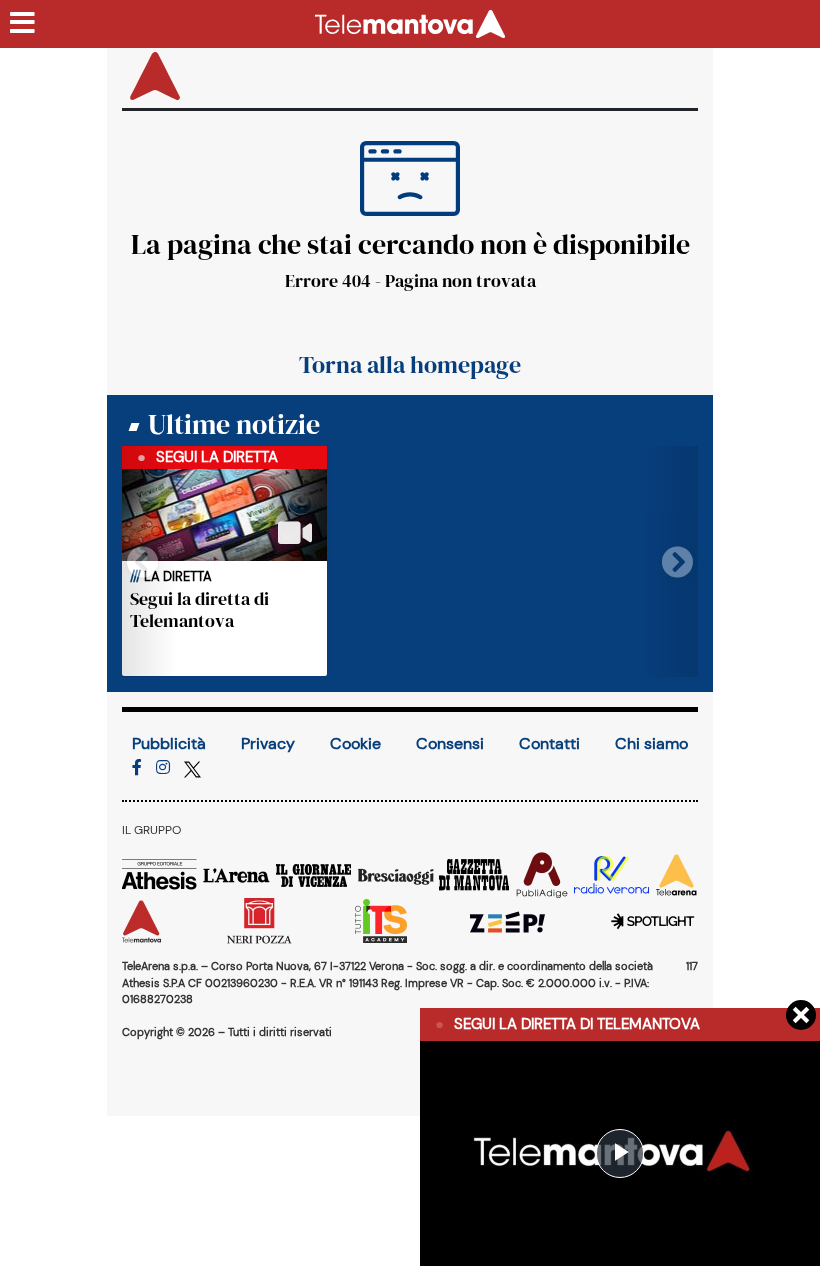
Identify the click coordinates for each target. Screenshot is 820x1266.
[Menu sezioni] (23, 24)
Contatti (549, 743)
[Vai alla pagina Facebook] (137, 767)
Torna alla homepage (410, 365)
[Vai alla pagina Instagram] (163, 767)
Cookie (355, 743)
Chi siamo (651, 743)
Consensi (450, 743)
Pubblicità (169, 743)
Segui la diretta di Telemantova (199, 609)
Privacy (268, 743)
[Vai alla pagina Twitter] (192, 767)
